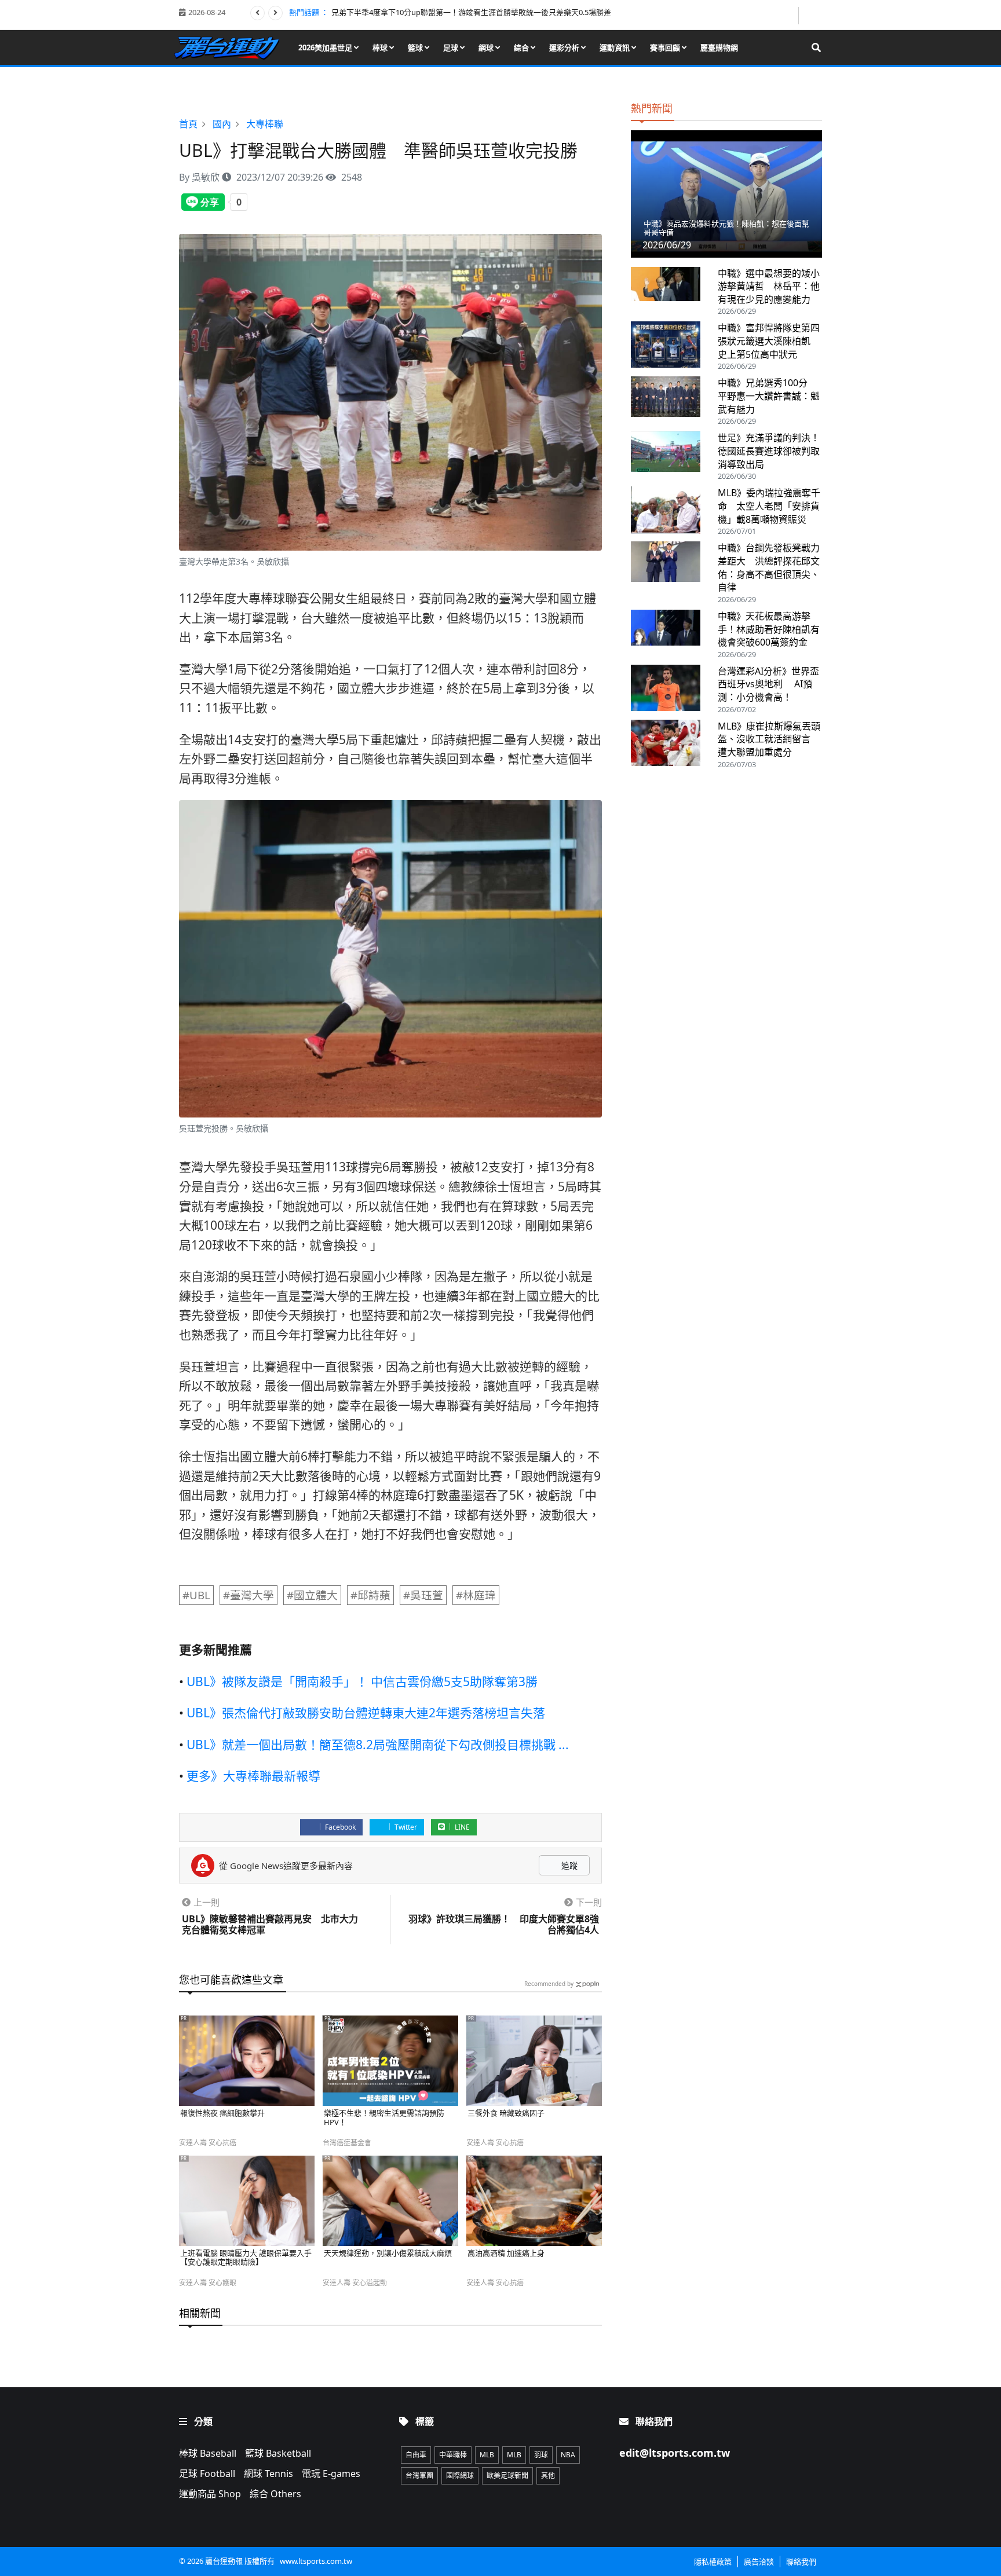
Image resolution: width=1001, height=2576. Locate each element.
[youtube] (811, 14)
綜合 (522, 47)
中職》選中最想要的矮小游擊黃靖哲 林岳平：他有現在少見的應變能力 (769, 286)
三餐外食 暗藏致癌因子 (506, 2113)
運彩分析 (565, 47)
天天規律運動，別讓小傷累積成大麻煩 (388, 2253)
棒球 (381, 47)
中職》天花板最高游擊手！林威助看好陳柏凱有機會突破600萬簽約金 (769, 629)
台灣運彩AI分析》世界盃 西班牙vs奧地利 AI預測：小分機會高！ (768, 684)
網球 (487, 47)
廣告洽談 (759, 2562)
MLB (487, 2455)
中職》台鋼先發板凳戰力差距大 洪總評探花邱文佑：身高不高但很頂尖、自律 (769, 567)
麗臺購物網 (719, 47)
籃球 (416, 47)
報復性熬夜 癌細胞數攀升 (222, 2113)
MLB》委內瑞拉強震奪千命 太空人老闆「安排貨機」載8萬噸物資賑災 (769, 506)
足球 (452, 47)
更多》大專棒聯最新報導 (253, 1776)
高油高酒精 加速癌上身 (506, 2253)
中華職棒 (453, 2455)
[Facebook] (788, 15)
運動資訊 (615, 47)
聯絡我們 (801, 2562)
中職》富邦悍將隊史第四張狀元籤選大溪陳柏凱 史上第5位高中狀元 (769, 341)
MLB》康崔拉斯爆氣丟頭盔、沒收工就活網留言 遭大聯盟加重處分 (769, 739)
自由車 (416, 2455)
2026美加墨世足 (326, 47)
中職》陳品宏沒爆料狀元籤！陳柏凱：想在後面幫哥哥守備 (726, 228)
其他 (548, 2476)
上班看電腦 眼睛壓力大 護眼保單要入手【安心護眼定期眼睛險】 (246, 2258)
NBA (568, 2455)
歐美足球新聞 (507, 2476)
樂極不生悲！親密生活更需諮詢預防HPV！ (384, 2118)
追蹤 (568, 1865)
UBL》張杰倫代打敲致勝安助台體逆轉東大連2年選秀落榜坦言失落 (366, 1713)
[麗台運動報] (231, 47)
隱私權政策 (713, 2562)
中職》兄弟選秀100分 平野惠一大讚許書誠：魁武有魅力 (769, 396)
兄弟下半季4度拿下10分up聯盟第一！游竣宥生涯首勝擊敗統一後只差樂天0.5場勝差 (471, 12)
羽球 (541, 2455)
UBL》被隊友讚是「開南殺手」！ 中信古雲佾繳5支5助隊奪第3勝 (362, 1681)
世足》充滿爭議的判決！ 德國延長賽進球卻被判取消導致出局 (773, 451)
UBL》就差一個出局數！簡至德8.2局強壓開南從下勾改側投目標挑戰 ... (378, 1745)
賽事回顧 (666, 47)
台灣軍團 (419, 2476)
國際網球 (460, 2476)
